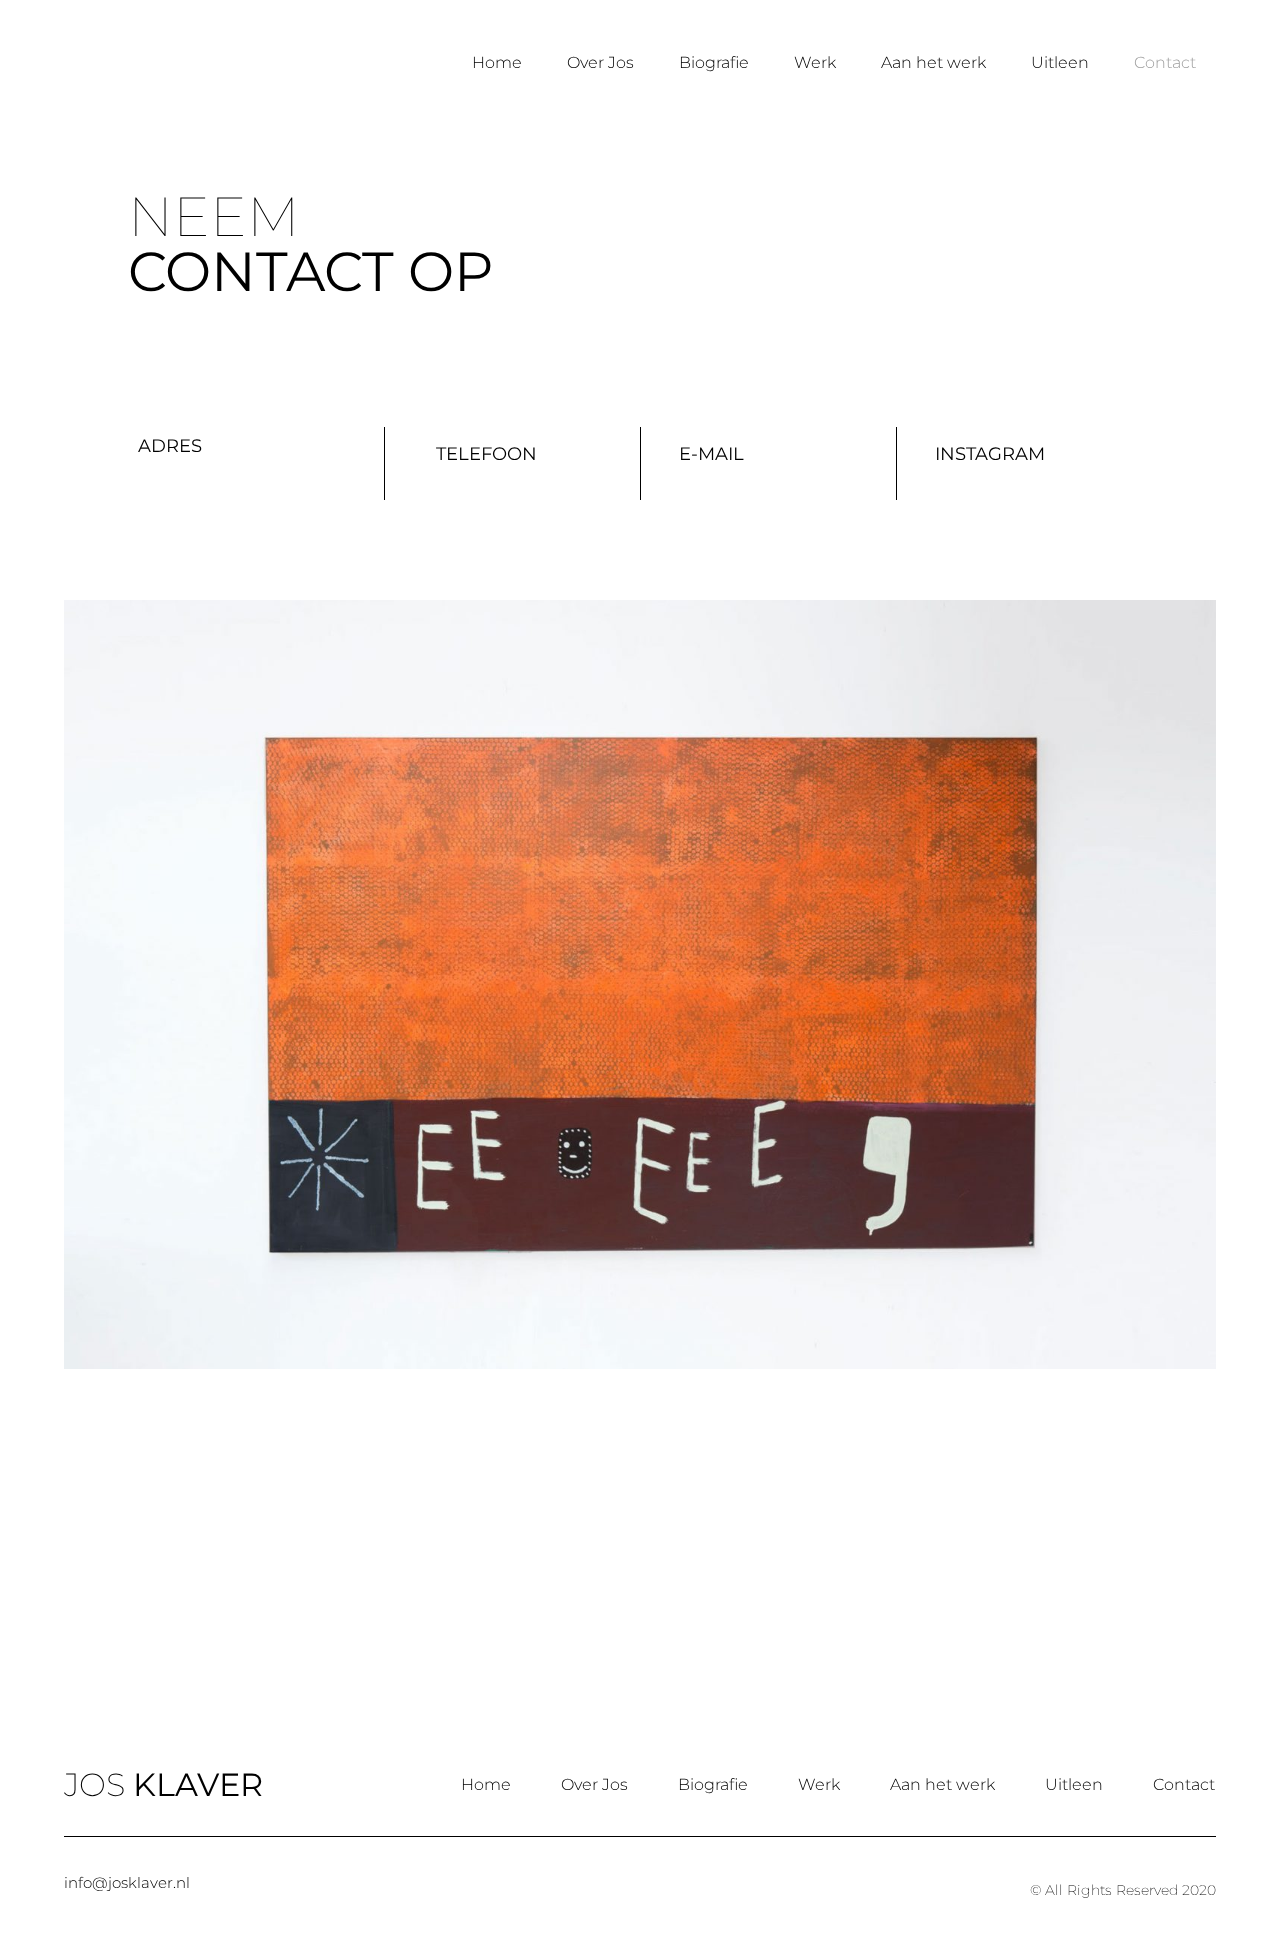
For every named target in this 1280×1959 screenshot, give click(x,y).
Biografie (714, 62)
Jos (163, 62)
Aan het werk (933, 62)
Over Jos (600, 62)
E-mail (711, 454)
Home (497, 62)
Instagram (990, 454)
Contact (1165, 62)
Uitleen (1060, 62)
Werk (815, 62)
